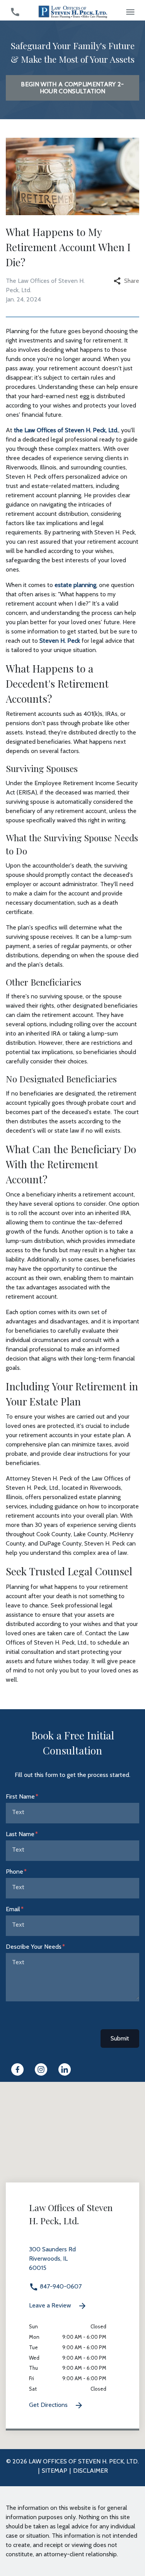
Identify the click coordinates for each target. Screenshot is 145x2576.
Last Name (20, 1834)
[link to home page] (73, 11)
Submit (120, 2038)
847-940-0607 (60, 2286)
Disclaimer (90, 2471)
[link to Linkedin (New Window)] (65, 2069)
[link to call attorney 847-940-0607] (15, 12)
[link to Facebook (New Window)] (17, 2069)
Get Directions (49, 2405)
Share (132, 281)
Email (13, 1909)
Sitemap (55, 2471)
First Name (20, 1796)
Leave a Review (51, 2305)
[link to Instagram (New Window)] (41, 2069)
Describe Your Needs (34, 1947)
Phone (14, 1872)
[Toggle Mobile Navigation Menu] (130, 12)
